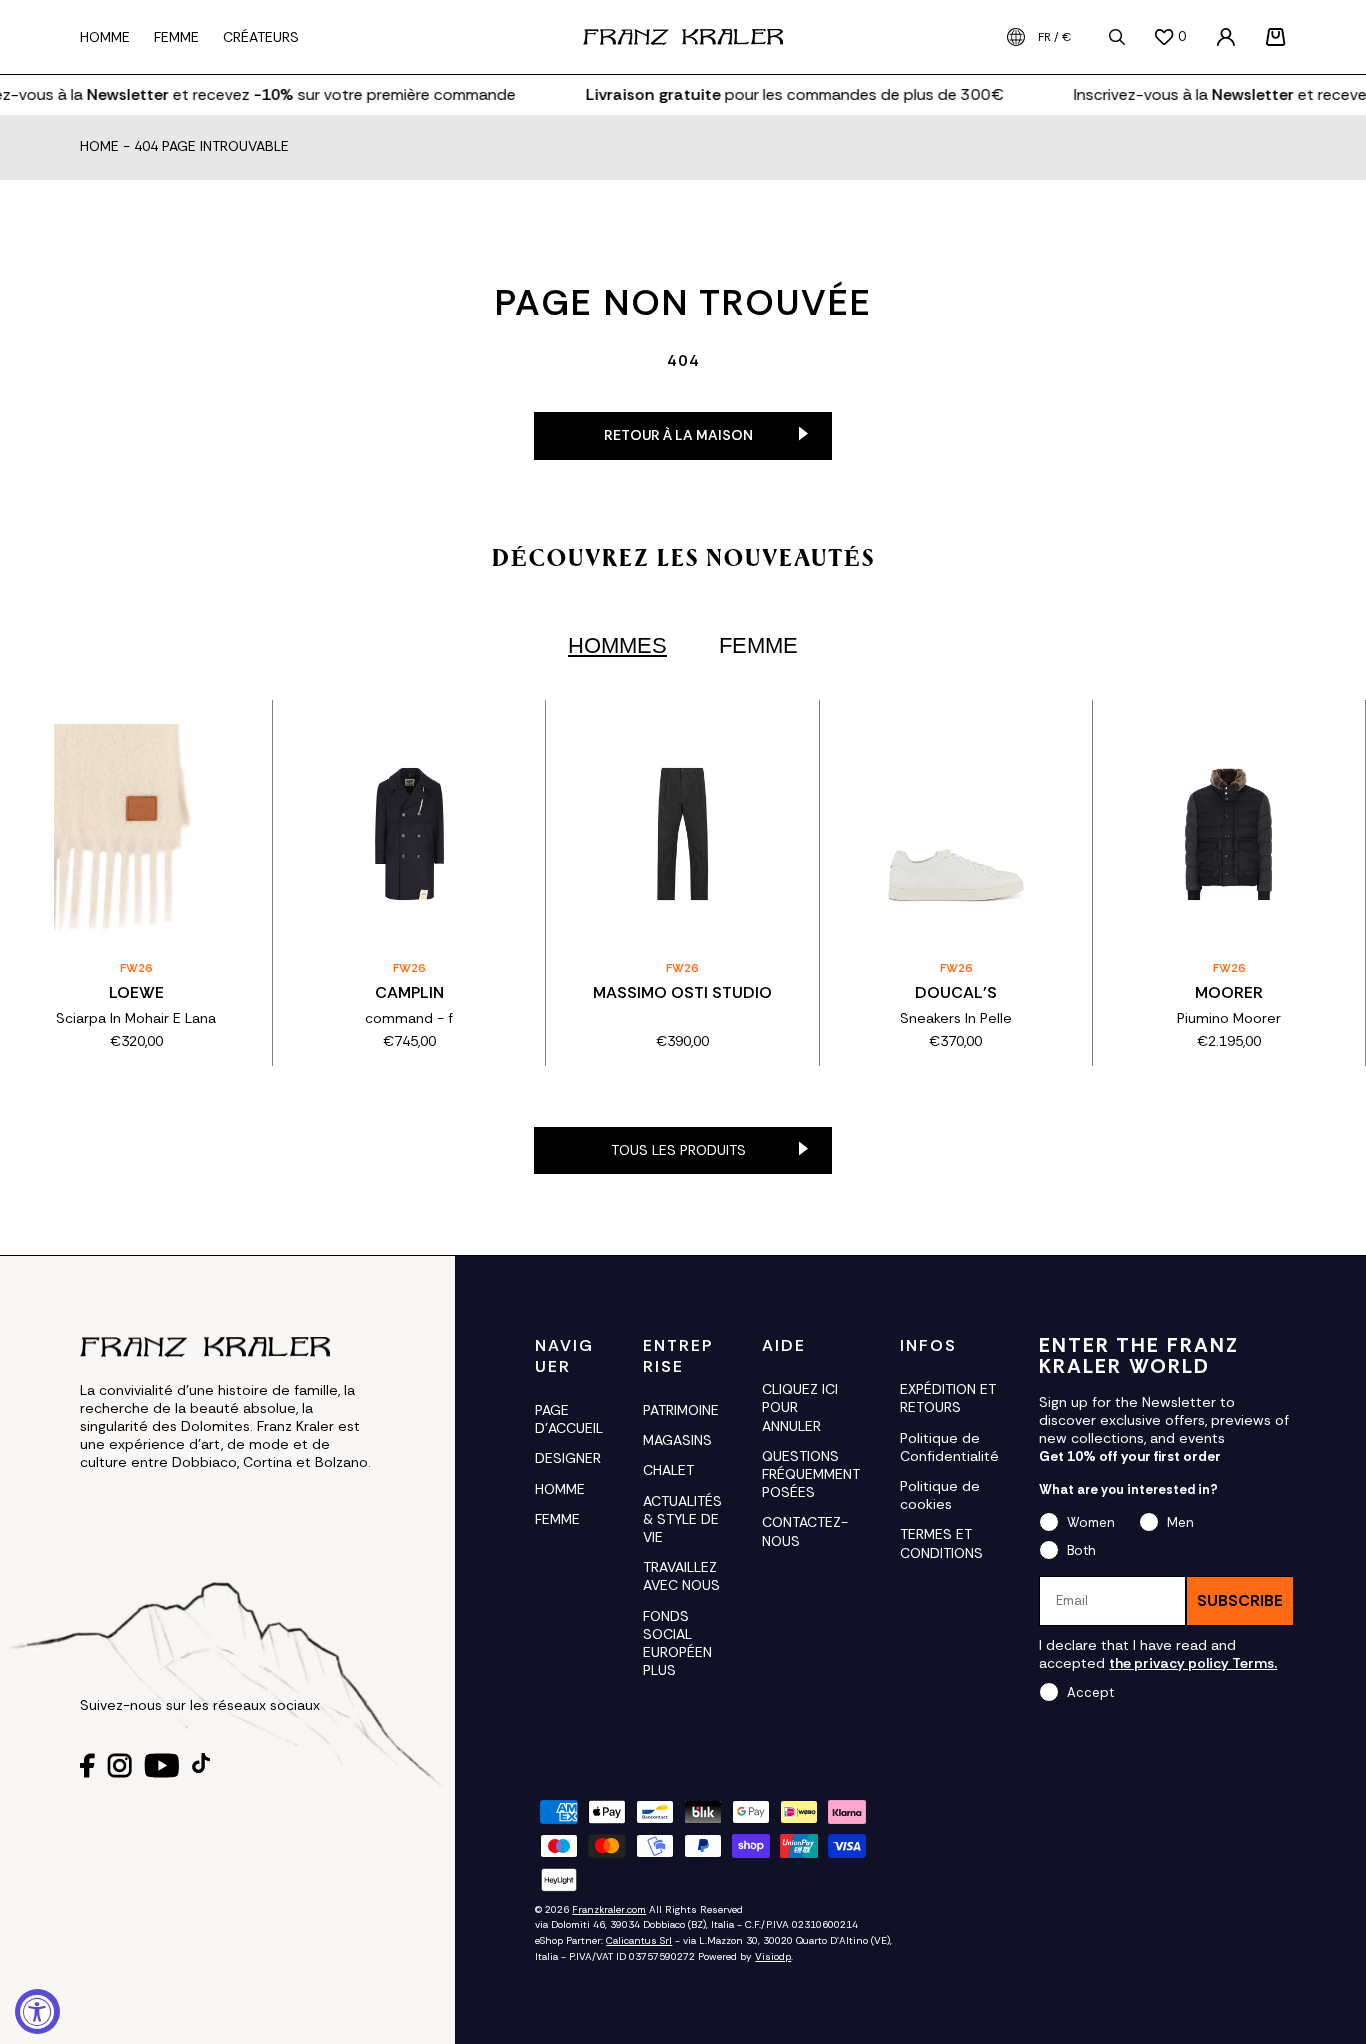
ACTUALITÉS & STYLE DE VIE (682, 1519)
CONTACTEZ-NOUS (805, 1531)
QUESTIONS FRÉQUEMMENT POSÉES (811, 1474)
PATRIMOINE (681, 1410)
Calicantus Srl (639, 1940)
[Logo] (683, 37)
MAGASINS (677, 1440)
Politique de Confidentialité (949, 1447)
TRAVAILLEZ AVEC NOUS (681, 1576)
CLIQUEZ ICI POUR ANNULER (800, 1407)
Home (99, 147)
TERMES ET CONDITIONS (941, 1543)
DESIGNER (568, 1458)
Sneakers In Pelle (956, 1018)
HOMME (560, 1489)
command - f (409, 1018)
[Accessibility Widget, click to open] (37, 2011)
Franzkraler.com (609, 1909)
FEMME (557, 1519)
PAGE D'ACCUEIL (569, 1419)
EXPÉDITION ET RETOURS (948, 1398)
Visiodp (773, 1956)
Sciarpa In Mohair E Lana (136, 1018)
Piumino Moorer (1229, 1018)
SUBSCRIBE (1240, 1600)
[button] (1276, 37)
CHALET (668, 1470)
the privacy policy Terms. (1193, 1663)
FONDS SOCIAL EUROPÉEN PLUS (677, 1643)
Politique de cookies (940, 1495)
